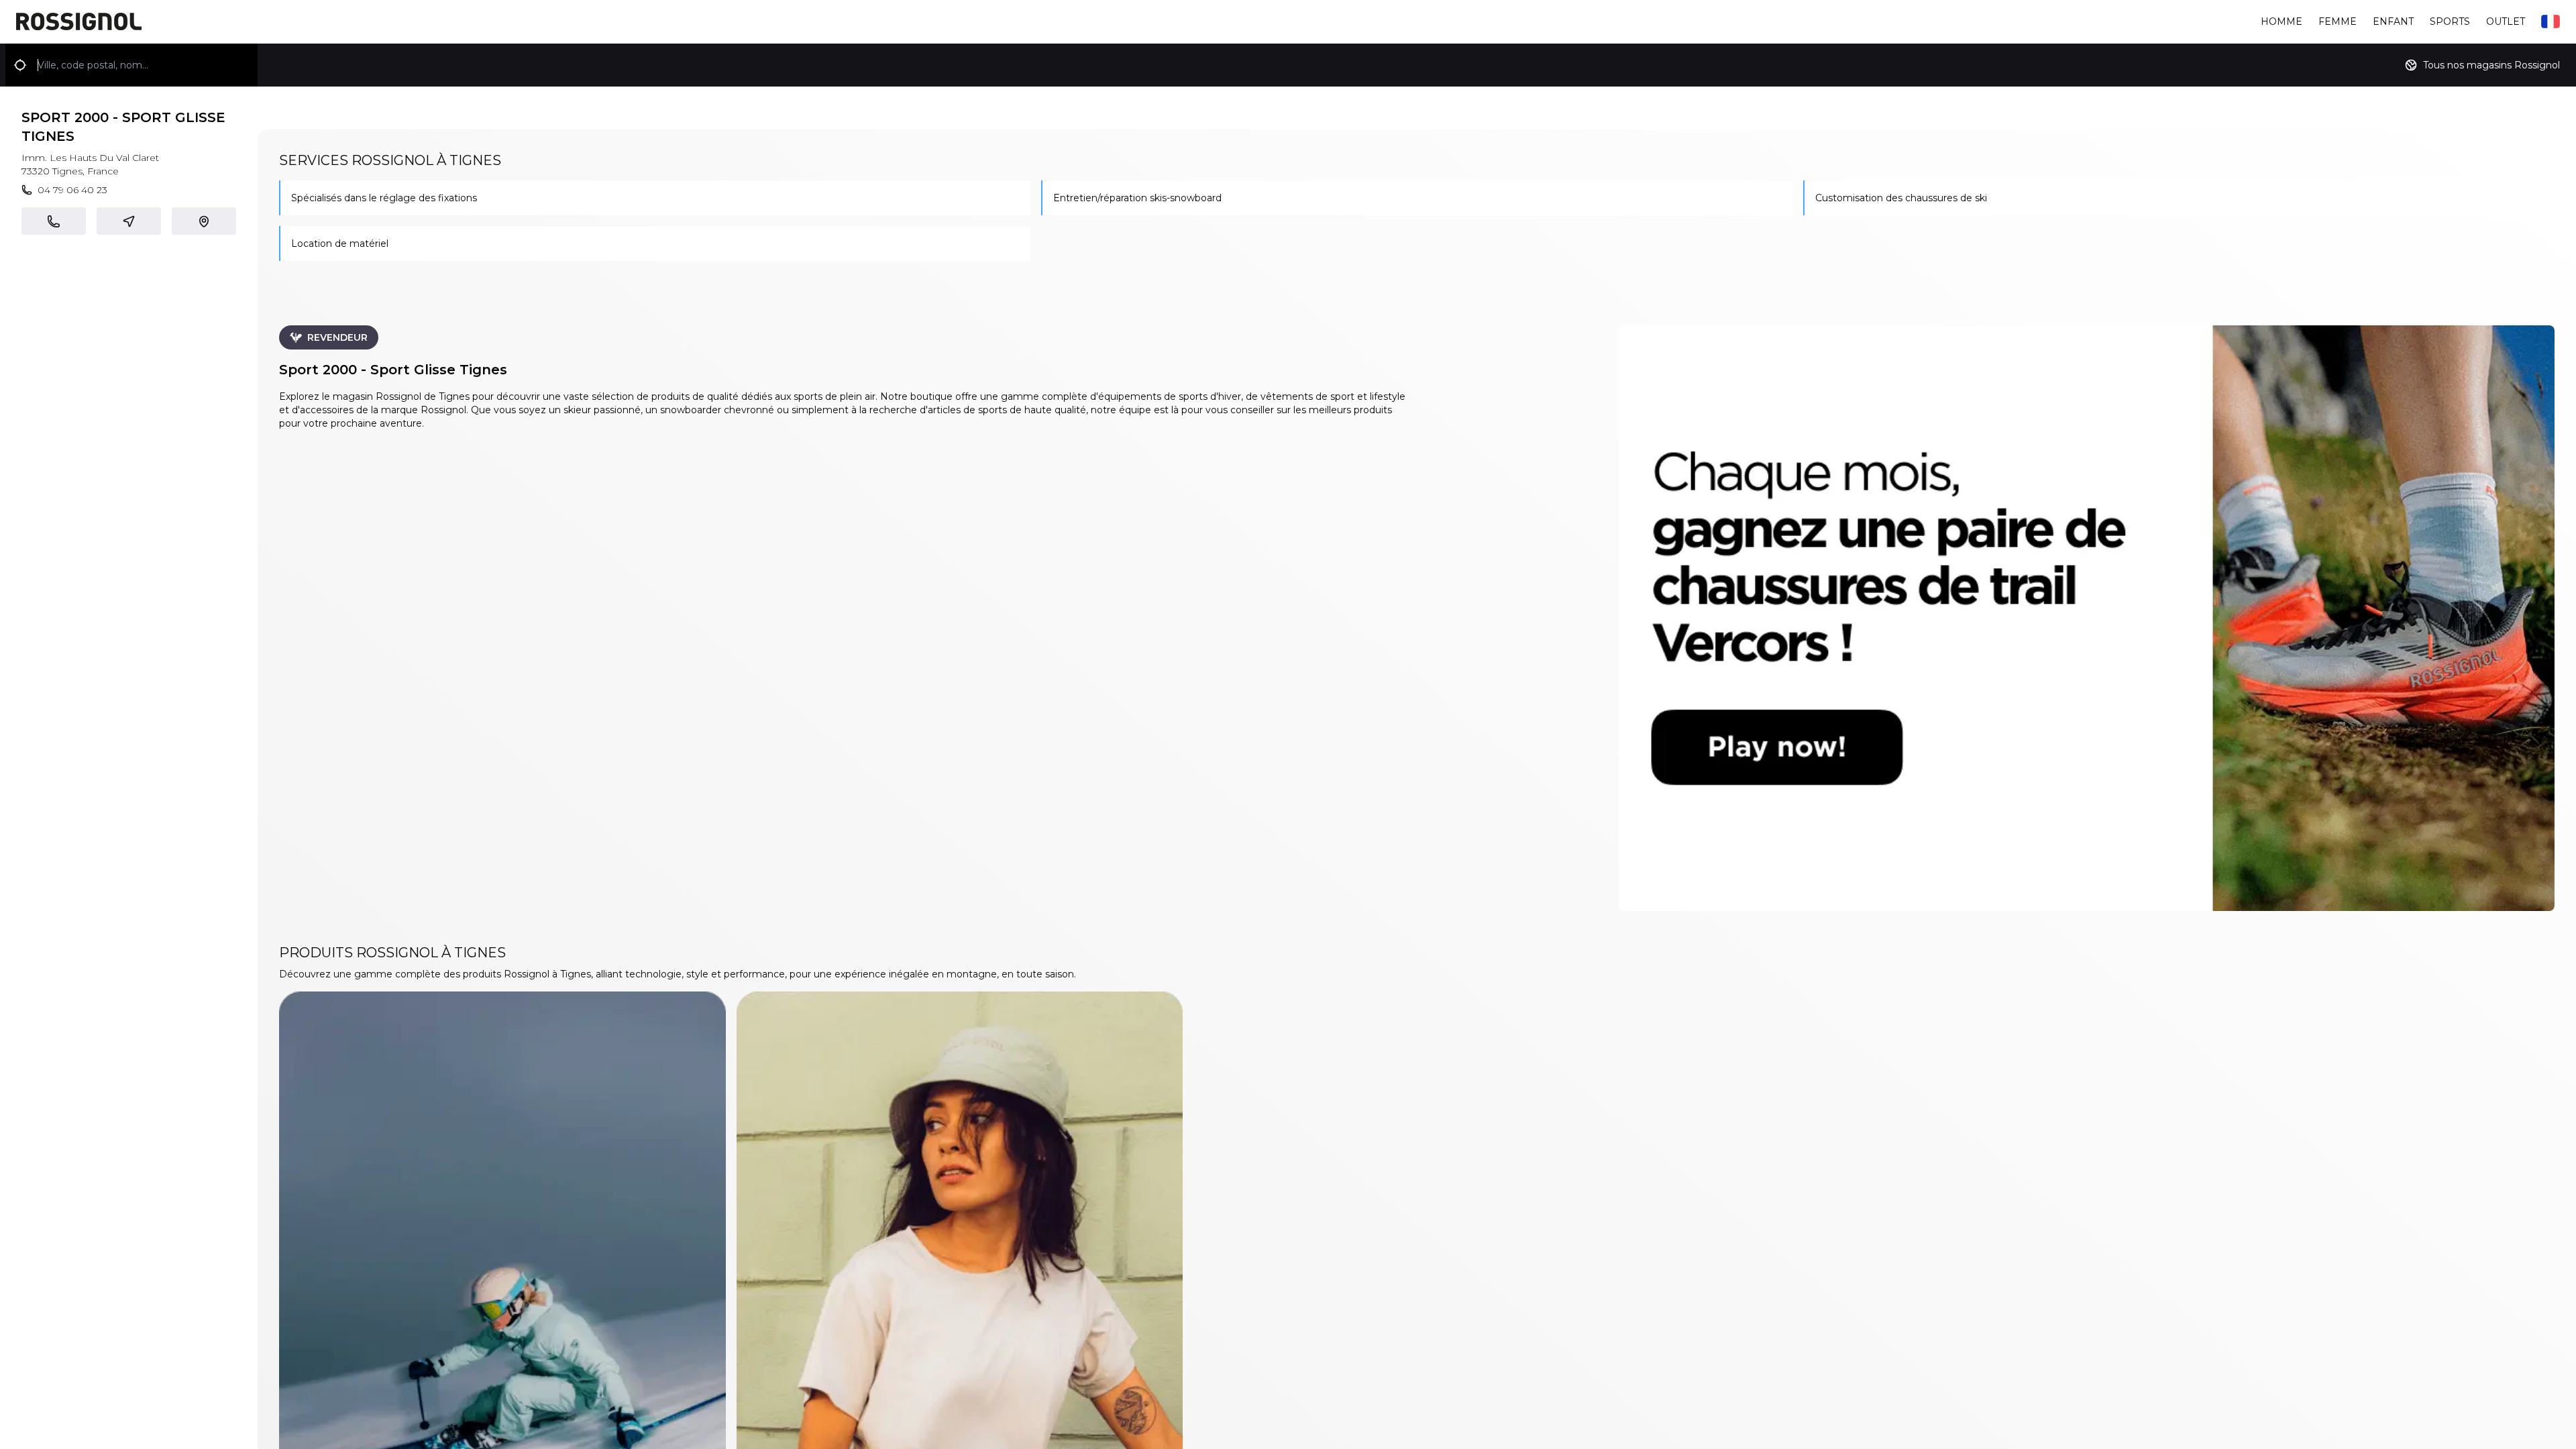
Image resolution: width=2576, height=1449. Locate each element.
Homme (2282, 21)
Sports (2450, 21)
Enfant (2393, 21)
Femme (2338, 21)
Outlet (2506, 21)
